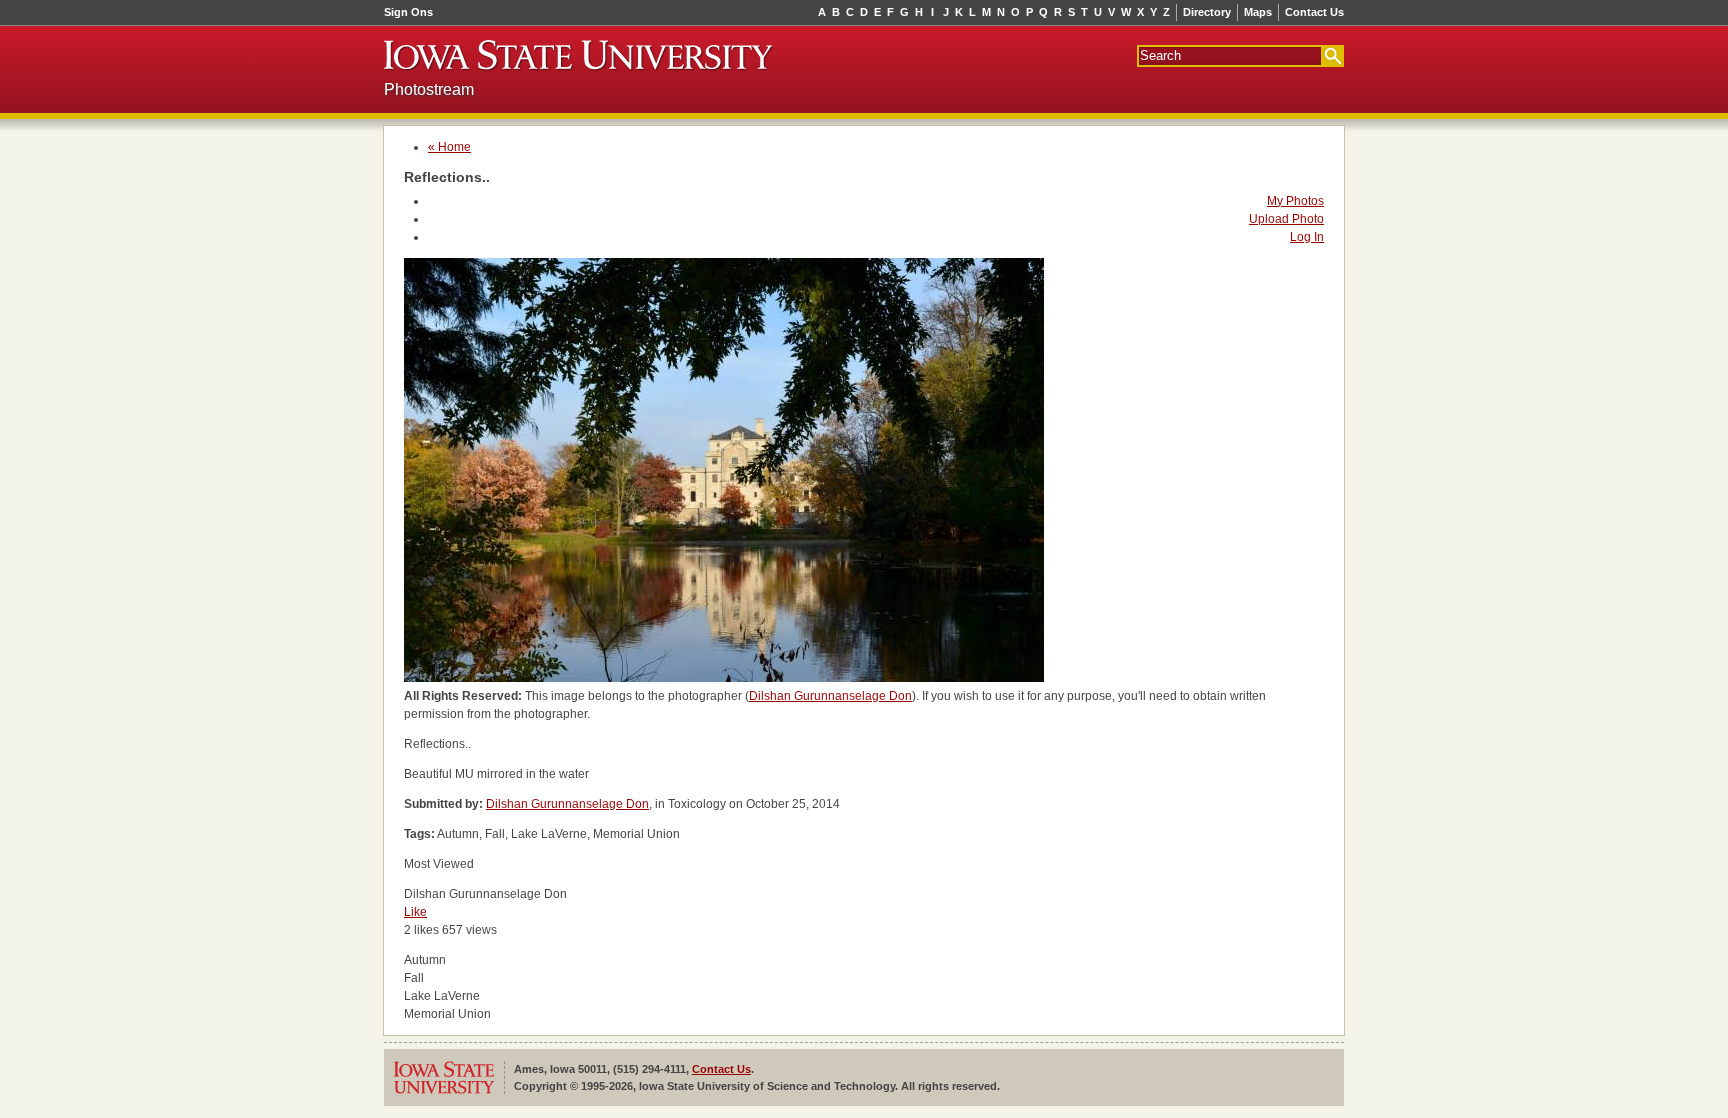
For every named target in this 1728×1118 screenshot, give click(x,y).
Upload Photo (1286, 219)
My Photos (1295, 201)
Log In (1307, 237)
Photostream (429, 89)
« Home (449, 147)
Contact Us (1314, 12)
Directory (1207, 12)
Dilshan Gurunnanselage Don (830, 696)
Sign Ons (408, 12)
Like (415, 912)
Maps (1258, 12)
